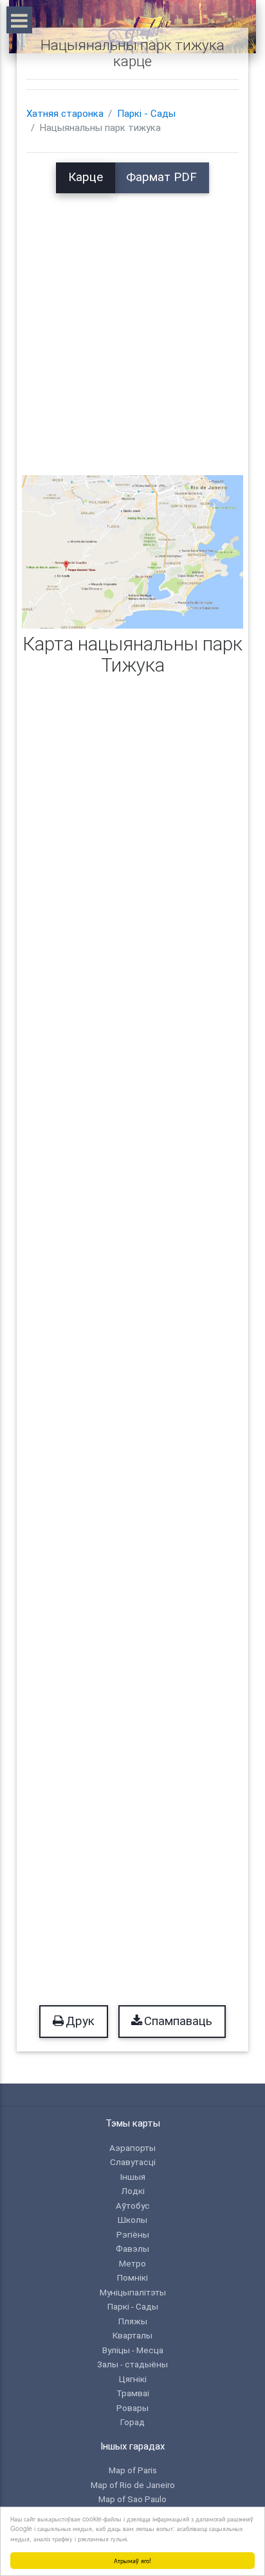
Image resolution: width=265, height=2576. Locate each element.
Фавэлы (132, 2249)
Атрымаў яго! (132, 2560)
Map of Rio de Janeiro (133, 2485)
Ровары (132, 2408)
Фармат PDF (161, 177)
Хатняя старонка (65, 114)
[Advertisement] (132, 326)
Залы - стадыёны (132, 2364)
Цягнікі (133, 2379)
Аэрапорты (132, 2148)
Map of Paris (133, 2470)
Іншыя (133, 2177)
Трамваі (133, 2393)
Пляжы (133, 2321)
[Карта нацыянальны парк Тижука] (132, 551)
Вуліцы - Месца (133, 2350)
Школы (132, 2220)
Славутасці (133, 2162)
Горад (132, 2422)
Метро (132, 2263)
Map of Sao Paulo (132, 2499)
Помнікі (132, 2277)
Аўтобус (133, 2206)
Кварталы (132, 2335)
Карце (86, 177)
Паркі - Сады (146, 114)
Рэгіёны (133, 2234)
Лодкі (133, 2191)
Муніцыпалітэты (133, 2292)
